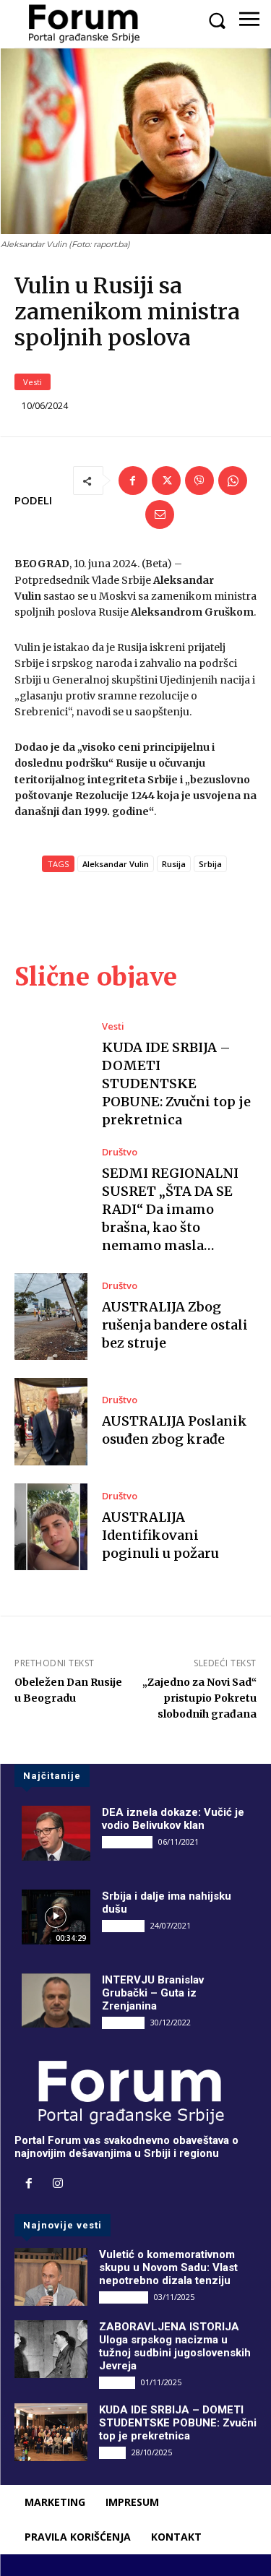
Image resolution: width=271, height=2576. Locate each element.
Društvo (120, 1152)
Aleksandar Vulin (116, 864)
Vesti (33, 382)
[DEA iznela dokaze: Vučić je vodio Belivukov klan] (56, 1833)
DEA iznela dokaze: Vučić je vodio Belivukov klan (173, 1819)
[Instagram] (58, 2184)
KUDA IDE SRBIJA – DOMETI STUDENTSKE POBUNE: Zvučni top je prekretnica (176, 1084)
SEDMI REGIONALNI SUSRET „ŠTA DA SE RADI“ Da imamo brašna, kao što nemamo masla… (170, 1210)
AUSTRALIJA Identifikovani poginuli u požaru (160, 1535)
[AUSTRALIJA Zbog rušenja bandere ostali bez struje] (51, 1317)
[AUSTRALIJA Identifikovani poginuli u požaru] (51, 1527)
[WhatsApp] (233, 481)
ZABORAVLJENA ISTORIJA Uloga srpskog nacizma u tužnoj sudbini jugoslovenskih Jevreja (175, 2346)
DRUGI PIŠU (127, 1842)
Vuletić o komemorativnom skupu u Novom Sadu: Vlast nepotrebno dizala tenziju (168, 2267)
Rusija (174, 864)
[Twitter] (166, 481)
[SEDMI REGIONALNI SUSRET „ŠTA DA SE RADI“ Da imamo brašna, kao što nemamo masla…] (51, 1191)
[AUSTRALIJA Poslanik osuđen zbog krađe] (51, 1422)
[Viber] (199, 481)
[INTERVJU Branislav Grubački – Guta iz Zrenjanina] (56, 2001)
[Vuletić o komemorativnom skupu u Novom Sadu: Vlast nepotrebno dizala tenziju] (51, 2277)
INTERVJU (123, 1926)
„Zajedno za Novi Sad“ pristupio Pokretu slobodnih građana (199, 1698)
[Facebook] (133, 481)
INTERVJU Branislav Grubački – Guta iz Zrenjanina (153, 1993)
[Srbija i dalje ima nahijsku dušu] (56, 1917)
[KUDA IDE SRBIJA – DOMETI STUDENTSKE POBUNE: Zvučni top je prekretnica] (51, 1065)
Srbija (210, 864)
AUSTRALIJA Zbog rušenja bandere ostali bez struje (175, 1325)
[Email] (160, 514)
